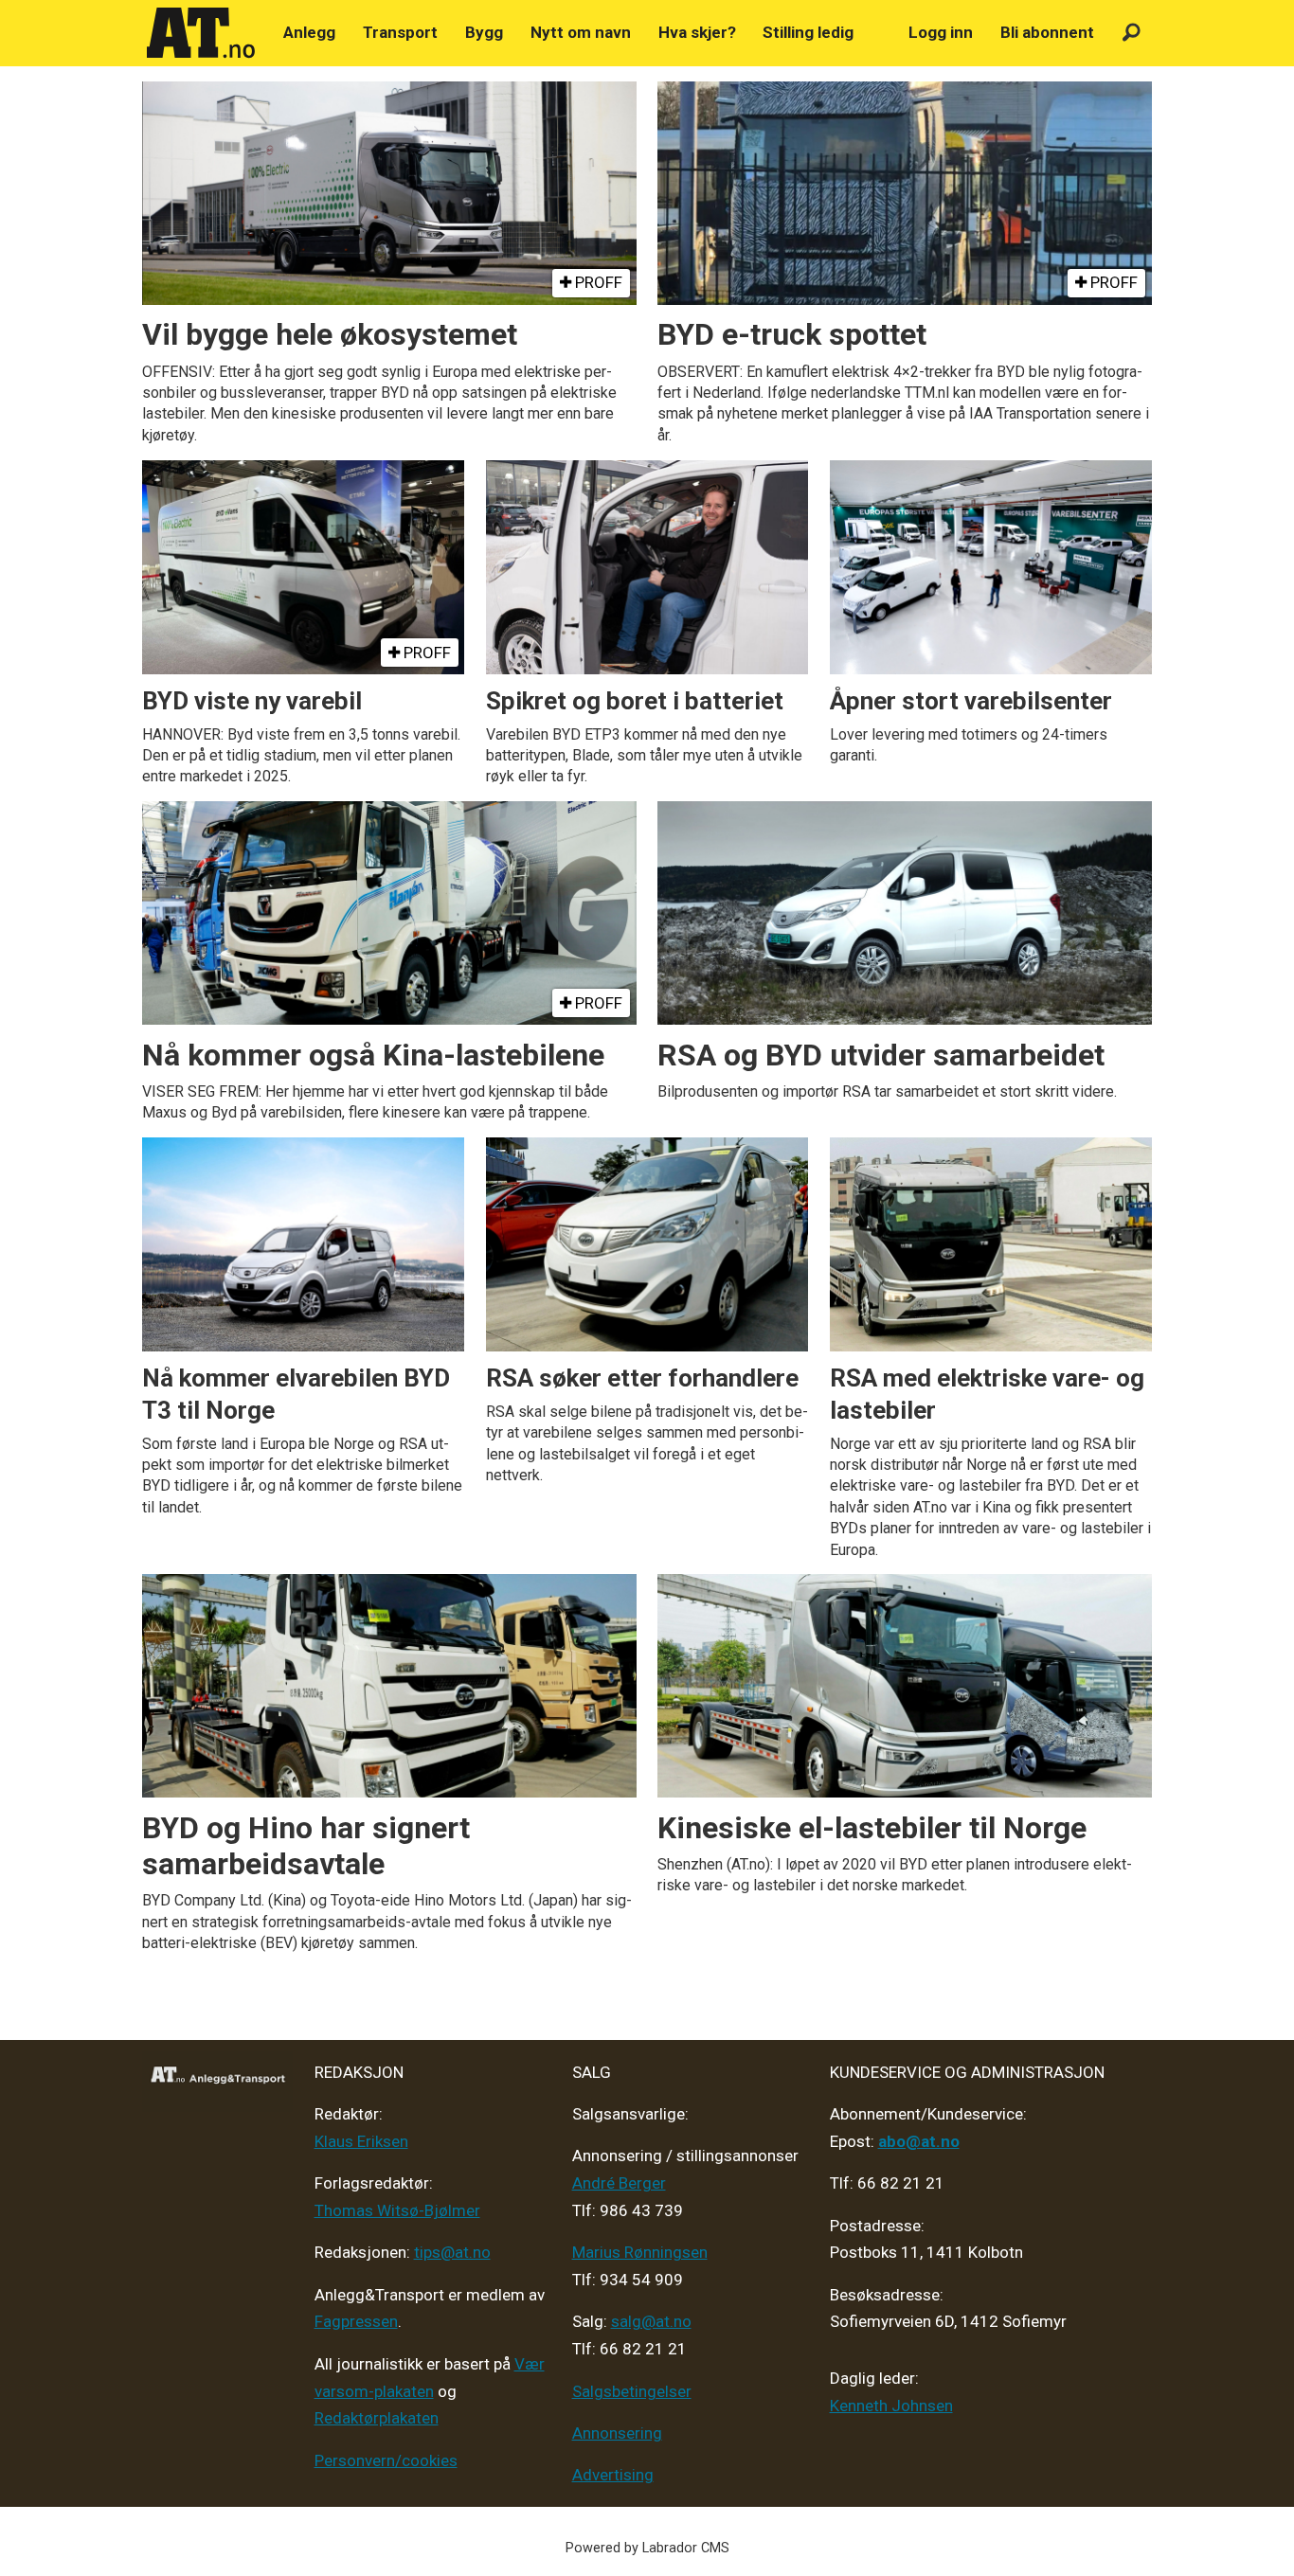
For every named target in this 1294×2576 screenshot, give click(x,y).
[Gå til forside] (201, 33)
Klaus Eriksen (361, 2141)
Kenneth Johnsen (891, 2406)
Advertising (613, 2475)
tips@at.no (452, 2252)
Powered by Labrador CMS (647, 2548)
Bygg (484, 32)
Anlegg (309, 32)
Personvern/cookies (386, 2460)
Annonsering (617, 2433)
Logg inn (941, 32)
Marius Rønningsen (640, 2252)
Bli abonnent (1047, 32)
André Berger (619, 2183)
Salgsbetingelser (632, 2391)
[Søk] (1132, 33)
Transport (400, 32)
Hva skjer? (697, 32)
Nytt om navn (581, 32)
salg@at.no (651, 2321)
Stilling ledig (808, 32)
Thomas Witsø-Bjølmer (397, 2210)
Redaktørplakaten (377, 2418)
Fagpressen (356, 2321)
